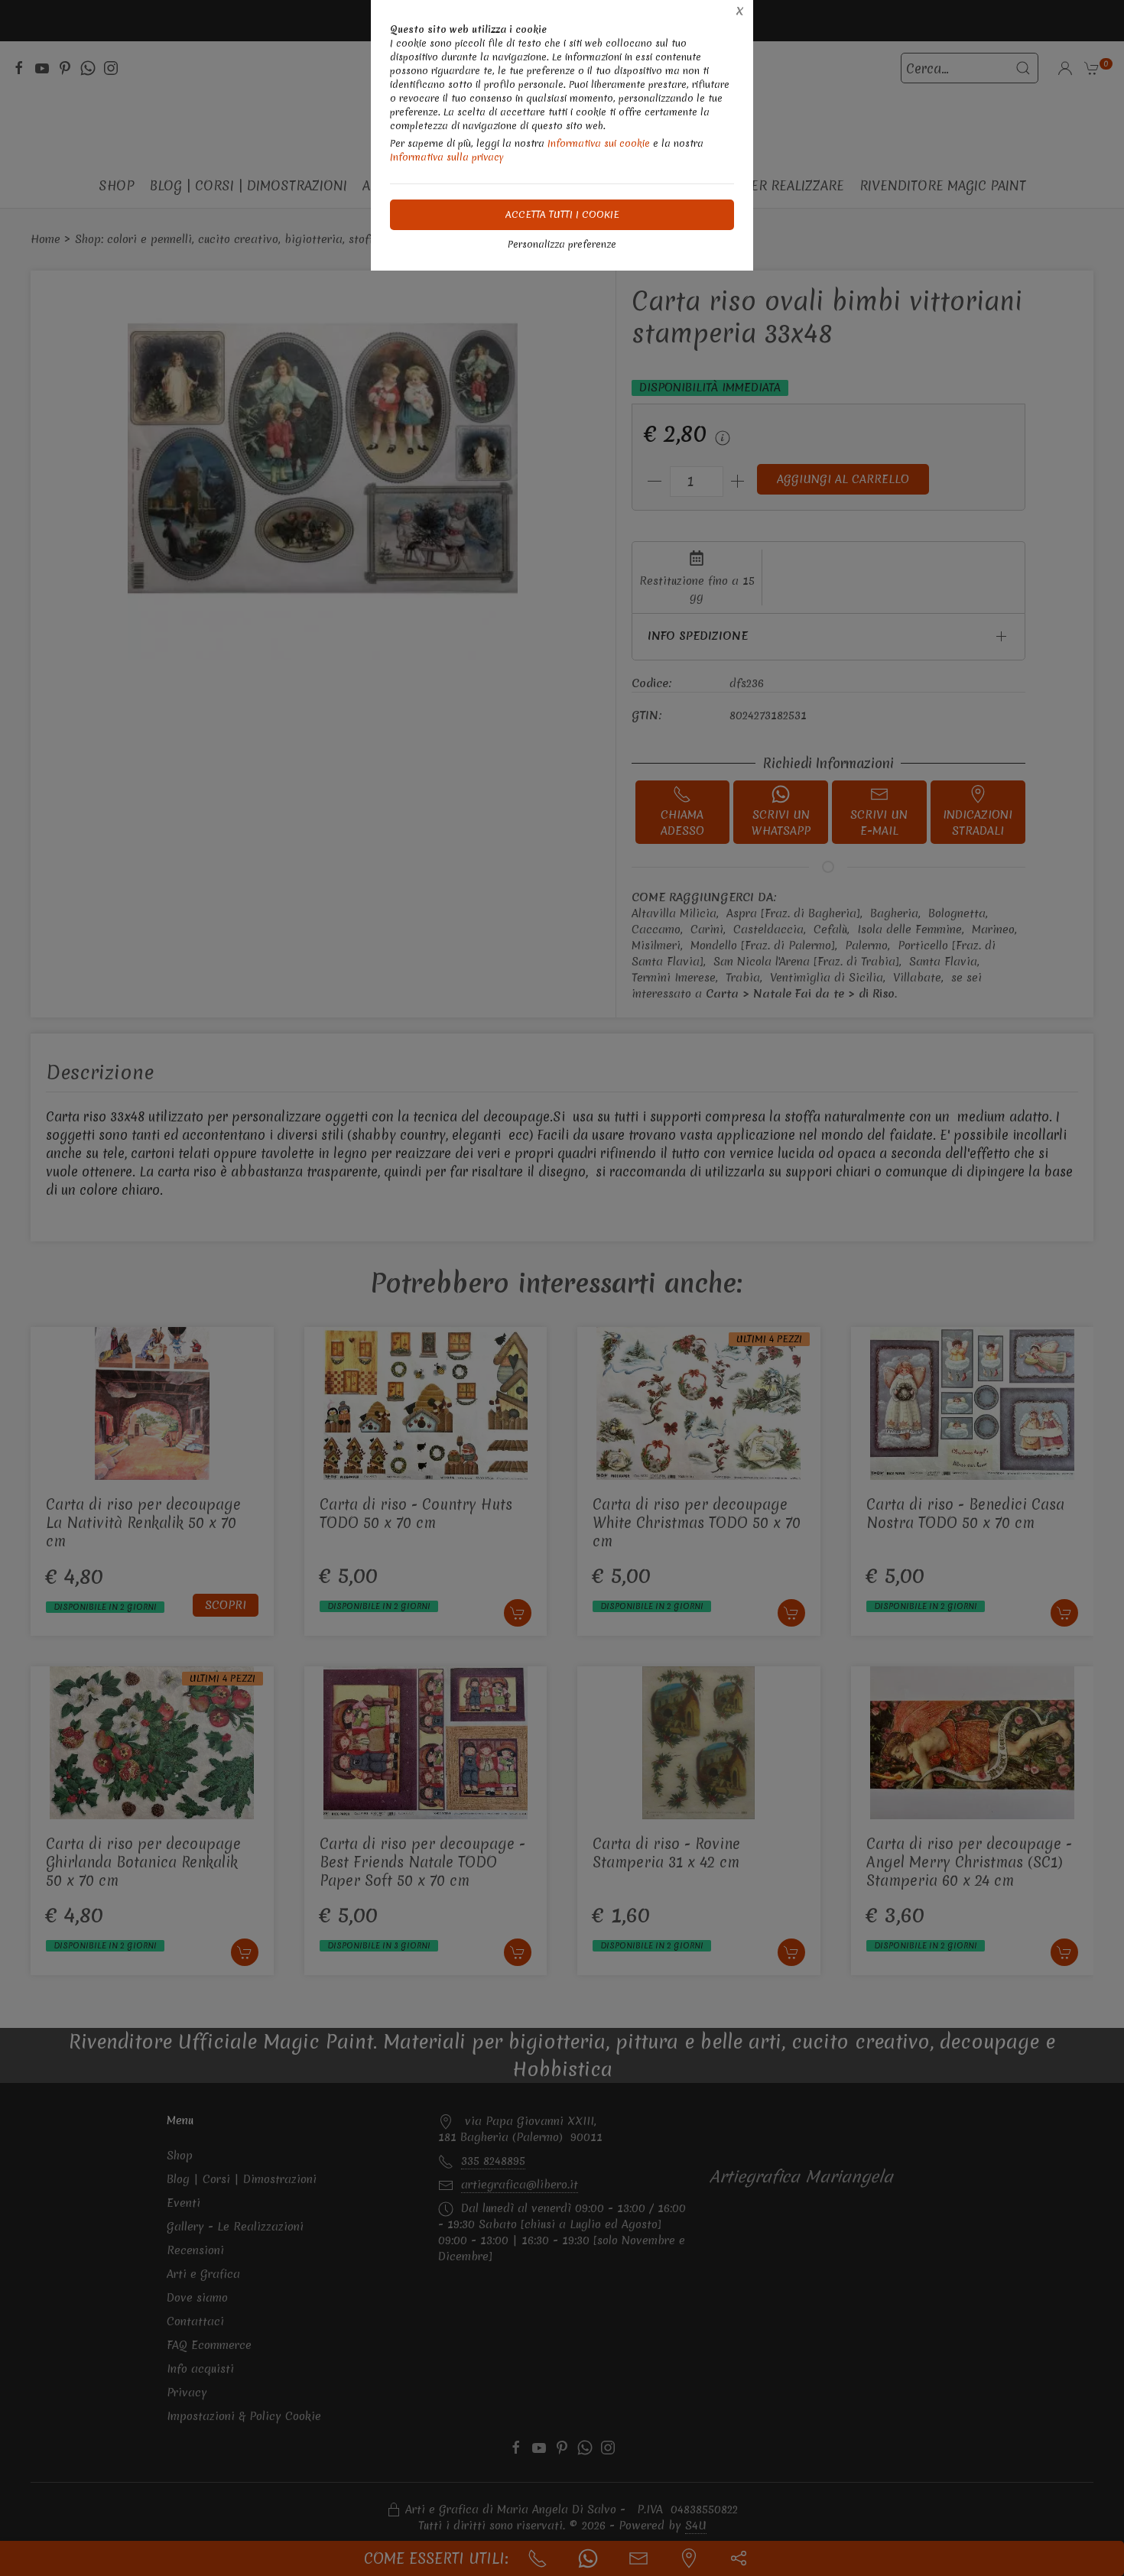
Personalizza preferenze (562, 244)
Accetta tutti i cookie (562, 214)
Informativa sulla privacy (447, 157)
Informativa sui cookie (599, 143)
